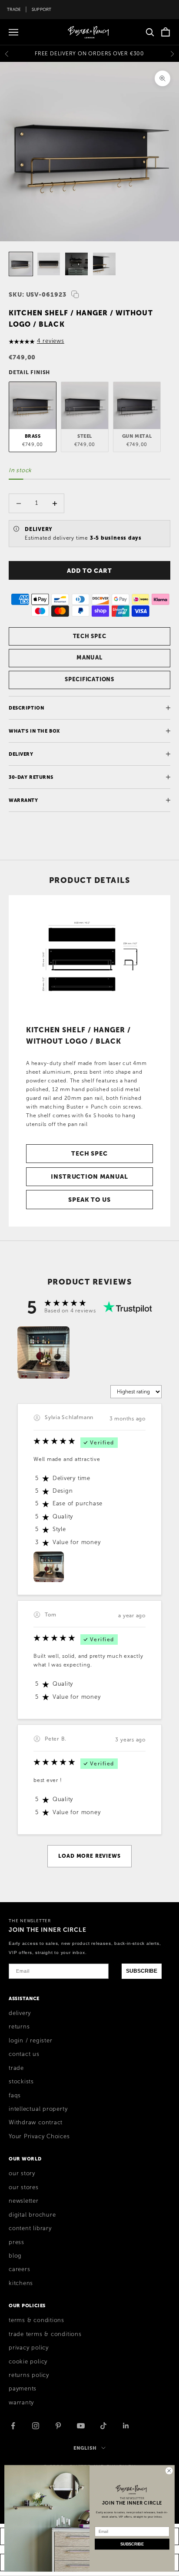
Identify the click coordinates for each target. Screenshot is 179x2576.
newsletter (24, 2201)
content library (30, 2228)
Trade (14, 9)
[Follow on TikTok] (103, 2426)
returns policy (29, 2375)
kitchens (21, 2283)
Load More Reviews (89, 1856)
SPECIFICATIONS (89, 679)
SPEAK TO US (89, 1200)
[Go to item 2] (49, 264)
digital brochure (32, 2215)
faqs (15, 2096)
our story (22, 2174)
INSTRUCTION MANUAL (89, 1176)
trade (16, 2068)
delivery (20, 2013)
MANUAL (89, 658)
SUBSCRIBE (142, 1971)
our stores (24, 2187)
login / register (30, 2041)
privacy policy (29, 2348)
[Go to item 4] (104, 264)
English (85, 2448)
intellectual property (38, 2109)
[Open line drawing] (89, 956)
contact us (24, 2054)
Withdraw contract (36, 2123)
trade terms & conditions (45, 2334)
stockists (21, 2082)
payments (23, 2389)
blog (15, 2256)
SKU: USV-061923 (38, 294)
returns (19, 2027)
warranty (21, 2403)
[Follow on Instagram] (36, 2426)
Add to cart (89, 571)
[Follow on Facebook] (13, 2426)
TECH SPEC (90, 636)
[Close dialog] (169, 2471)
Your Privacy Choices (39, 2137)
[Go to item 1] (21, 264)
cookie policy (28, 2362)
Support (42, 9)
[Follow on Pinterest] (58, 2426)
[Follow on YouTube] (81, 2426)
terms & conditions (36, 2320)
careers (19, 2269)
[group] (43, 1352)
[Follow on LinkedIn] (126, 2426)
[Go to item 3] (76, 264)
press (17, 2242)
